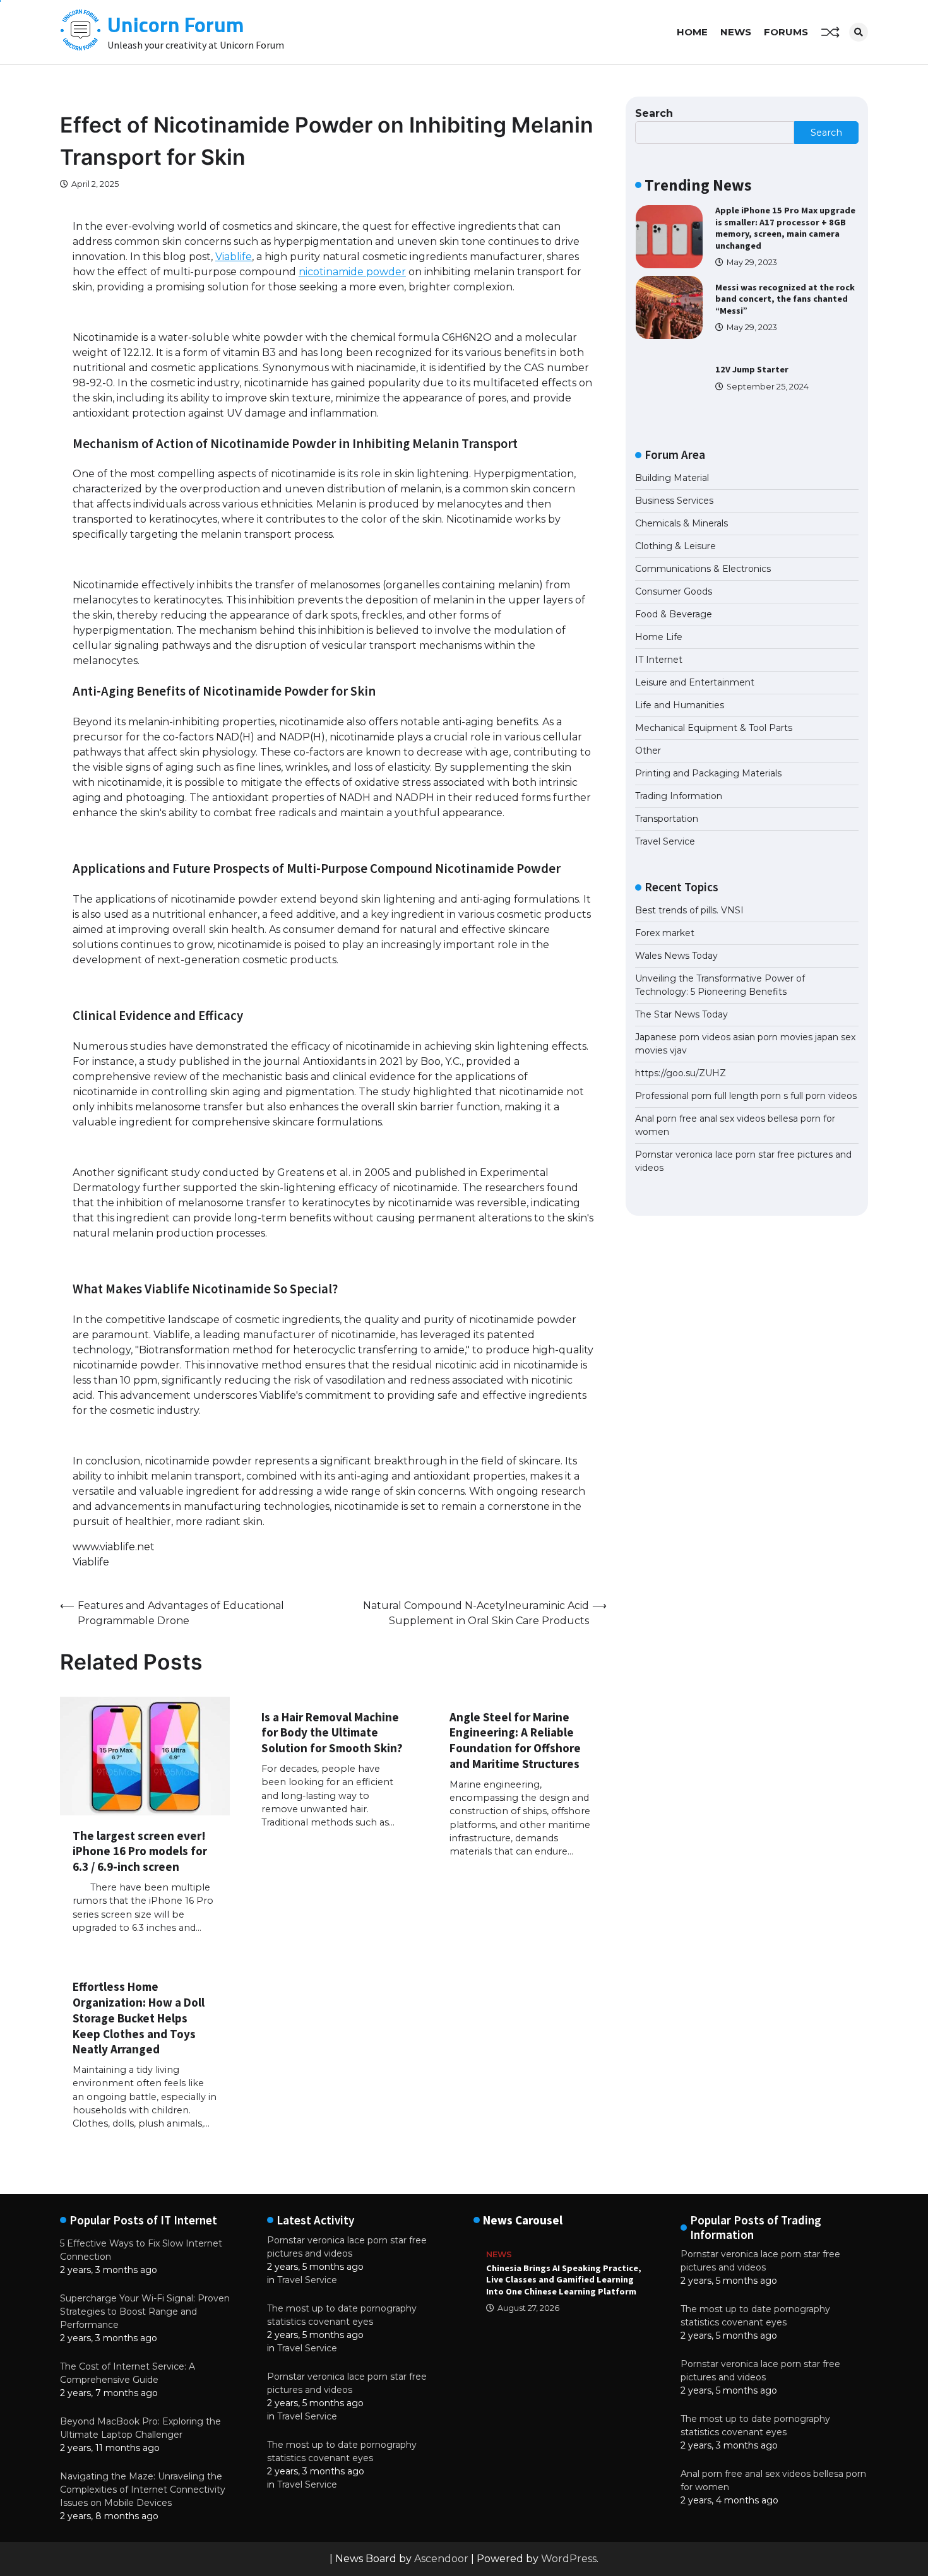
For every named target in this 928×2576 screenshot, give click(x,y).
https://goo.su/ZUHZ (681, 1073)
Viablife (234, 257)
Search (654, 113)
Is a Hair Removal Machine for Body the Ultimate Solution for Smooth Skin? (332, 1733)
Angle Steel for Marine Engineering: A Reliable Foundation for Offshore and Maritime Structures (515, 1740)
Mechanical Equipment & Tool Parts (714, 728)
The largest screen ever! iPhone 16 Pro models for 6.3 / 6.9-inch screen (140, 1851)
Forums (786, 32)
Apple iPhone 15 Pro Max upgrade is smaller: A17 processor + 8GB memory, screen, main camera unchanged (785, 228)
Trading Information (679, 796)
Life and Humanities (680, 705)
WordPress (569, 2559)
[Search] (859, 32)
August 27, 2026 (528, 2308)
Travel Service (665, 841)
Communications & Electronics (703, 569)
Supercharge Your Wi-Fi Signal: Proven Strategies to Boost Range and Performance (145, 2312)
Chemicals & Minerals (681, 523)
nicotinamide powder (352, 272)
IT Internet (659, 660)
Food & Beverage (674, 614)
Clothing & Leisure (675, 546)
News (736, 32)
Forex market (665, 933)
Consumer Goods (674, 591)
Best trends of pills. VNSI (689, 910)
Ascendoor (441, 2559)
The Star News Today (681, 1014)
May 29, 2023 (752, 262)
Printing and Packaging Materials (708, 773)
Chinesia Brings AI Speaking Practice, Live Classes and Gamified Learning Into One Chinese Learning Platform (564, 2280)
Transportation (667, 819)
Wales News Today (676, 956)
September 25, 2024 (768, 387)
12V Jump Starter (752, 369)
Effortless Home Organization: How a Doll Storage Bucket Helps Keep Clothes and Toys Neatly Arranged (139, 2018)
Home (692, 32)
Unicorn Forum (176, 24)
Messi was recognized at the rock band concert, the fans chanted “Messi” (785, 299)
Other (648, 751)
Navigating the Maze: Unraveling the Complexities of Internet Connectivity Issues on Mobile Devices (143, 2490)
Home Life (659, 637)
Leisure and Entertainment (695, 682)
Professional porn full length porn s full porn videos (746, 1096)
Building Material (672, 478)
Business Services (674, 501)
